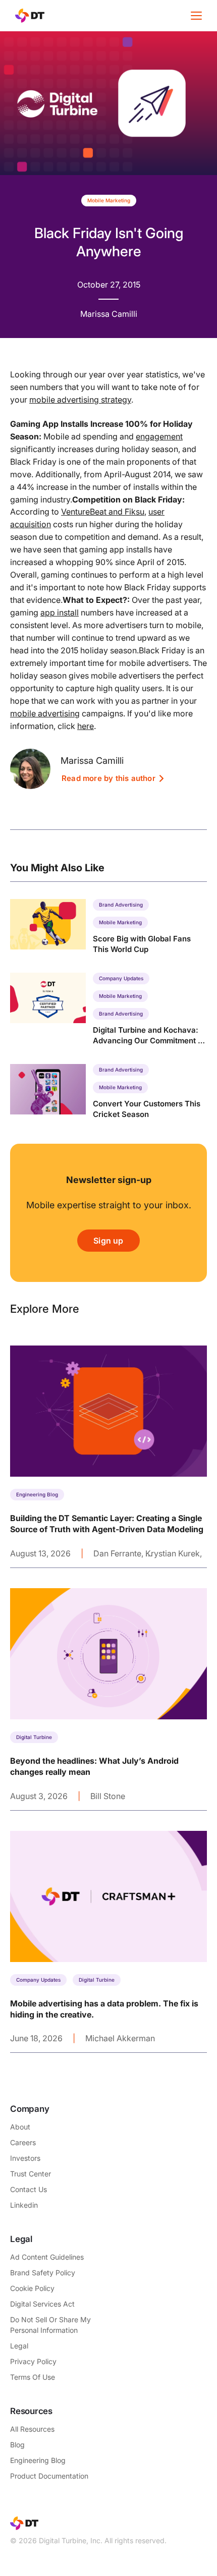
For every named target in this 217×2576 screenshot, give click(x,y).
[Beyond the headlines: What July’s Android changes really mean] (108, 1699)
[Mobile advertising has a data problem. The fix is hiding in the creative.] (108, 1942)
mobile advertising (45, 713)
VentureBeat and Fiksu (103, 512)
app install (60, 612)
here (86, 726)
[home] (27, 16)
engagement (159, 436)
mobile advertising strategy (80, 400)
